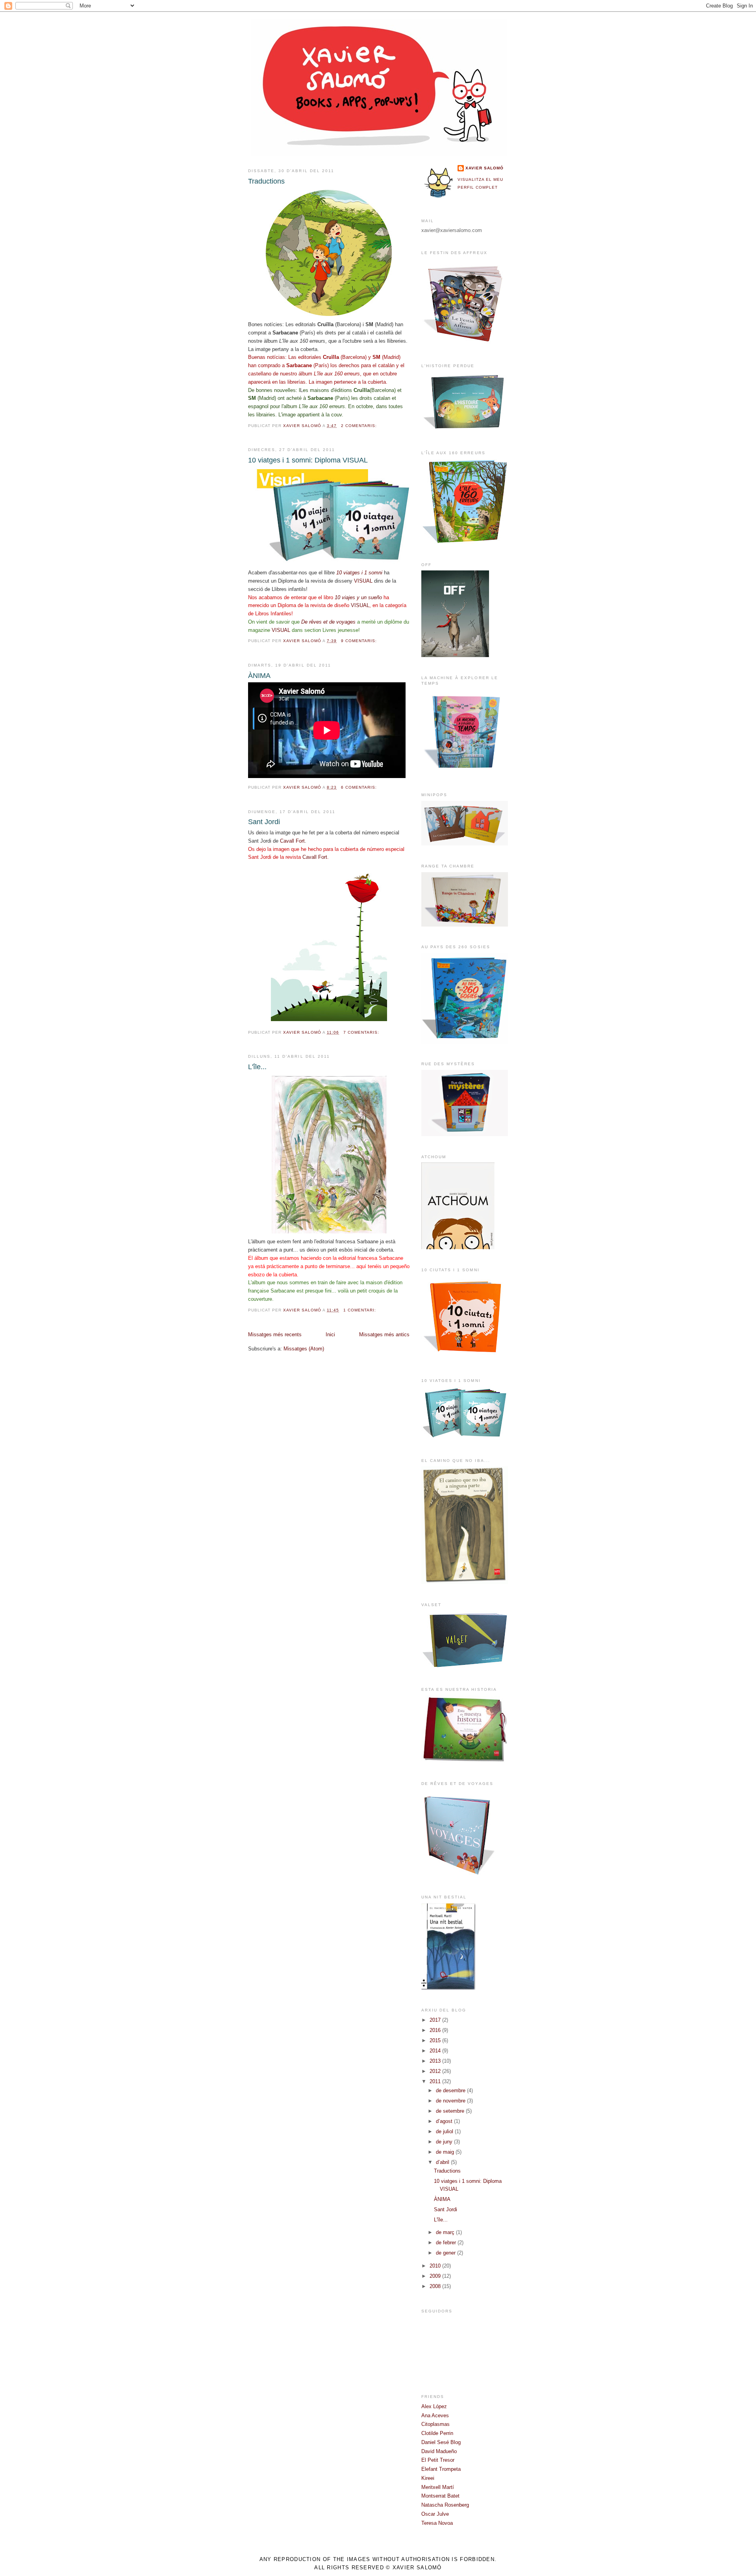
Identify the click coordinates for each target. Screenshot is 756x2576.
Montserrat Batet (440, 2496)
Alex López (434, 2406)
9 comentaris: (360, 641)
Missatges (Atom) (304, 1349)
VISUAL (363, 581)
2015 (436, 2040)
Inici (330, 1334)
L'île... (257, 1067)
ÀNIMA (259, 676)
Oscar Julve (435, 2514)
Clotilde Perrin (437, 2433)
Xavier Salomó (485, 168)
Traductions (266, 181)
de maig (446, 2152)
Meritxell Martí (438, 2487)
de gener (447, 2253)
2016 (436, 2030)
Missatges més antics (384, 1334)
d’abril (443, 2162)
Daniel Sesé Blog (441, 2442)
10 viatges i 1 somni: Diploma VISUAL (308, 460)
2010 (436, 2266)
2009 (436, 2276)
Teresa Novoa (437, 2523)
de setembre (451, 2111)
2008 (436, 2286)
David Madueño (439, 2451)
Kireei (428, 2478)
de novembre (451, 2101)
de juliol (445, 2131)
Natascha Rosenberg (445, 2505)
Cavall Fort (292, 841)
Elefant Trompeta (441, 2469)
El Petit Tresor (438, 2460)
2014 (436, 2051)
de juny (445, 2142)
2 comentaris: (360, 426)
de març (446, 2232)
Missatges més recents (275, 1334)
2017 (436, 2020)
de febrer (447, 2243)
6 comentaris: (360, 787)
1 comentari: (360, 1310)
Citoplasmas (435, 2424)
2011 (436, 2081)
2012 (436, 2071)
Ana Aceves (435, 2415)
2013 (436, 2061)
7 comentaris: (362, 1032)
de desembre (451, 2090)
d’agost (445, 2121)
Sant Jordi (264, 822)
